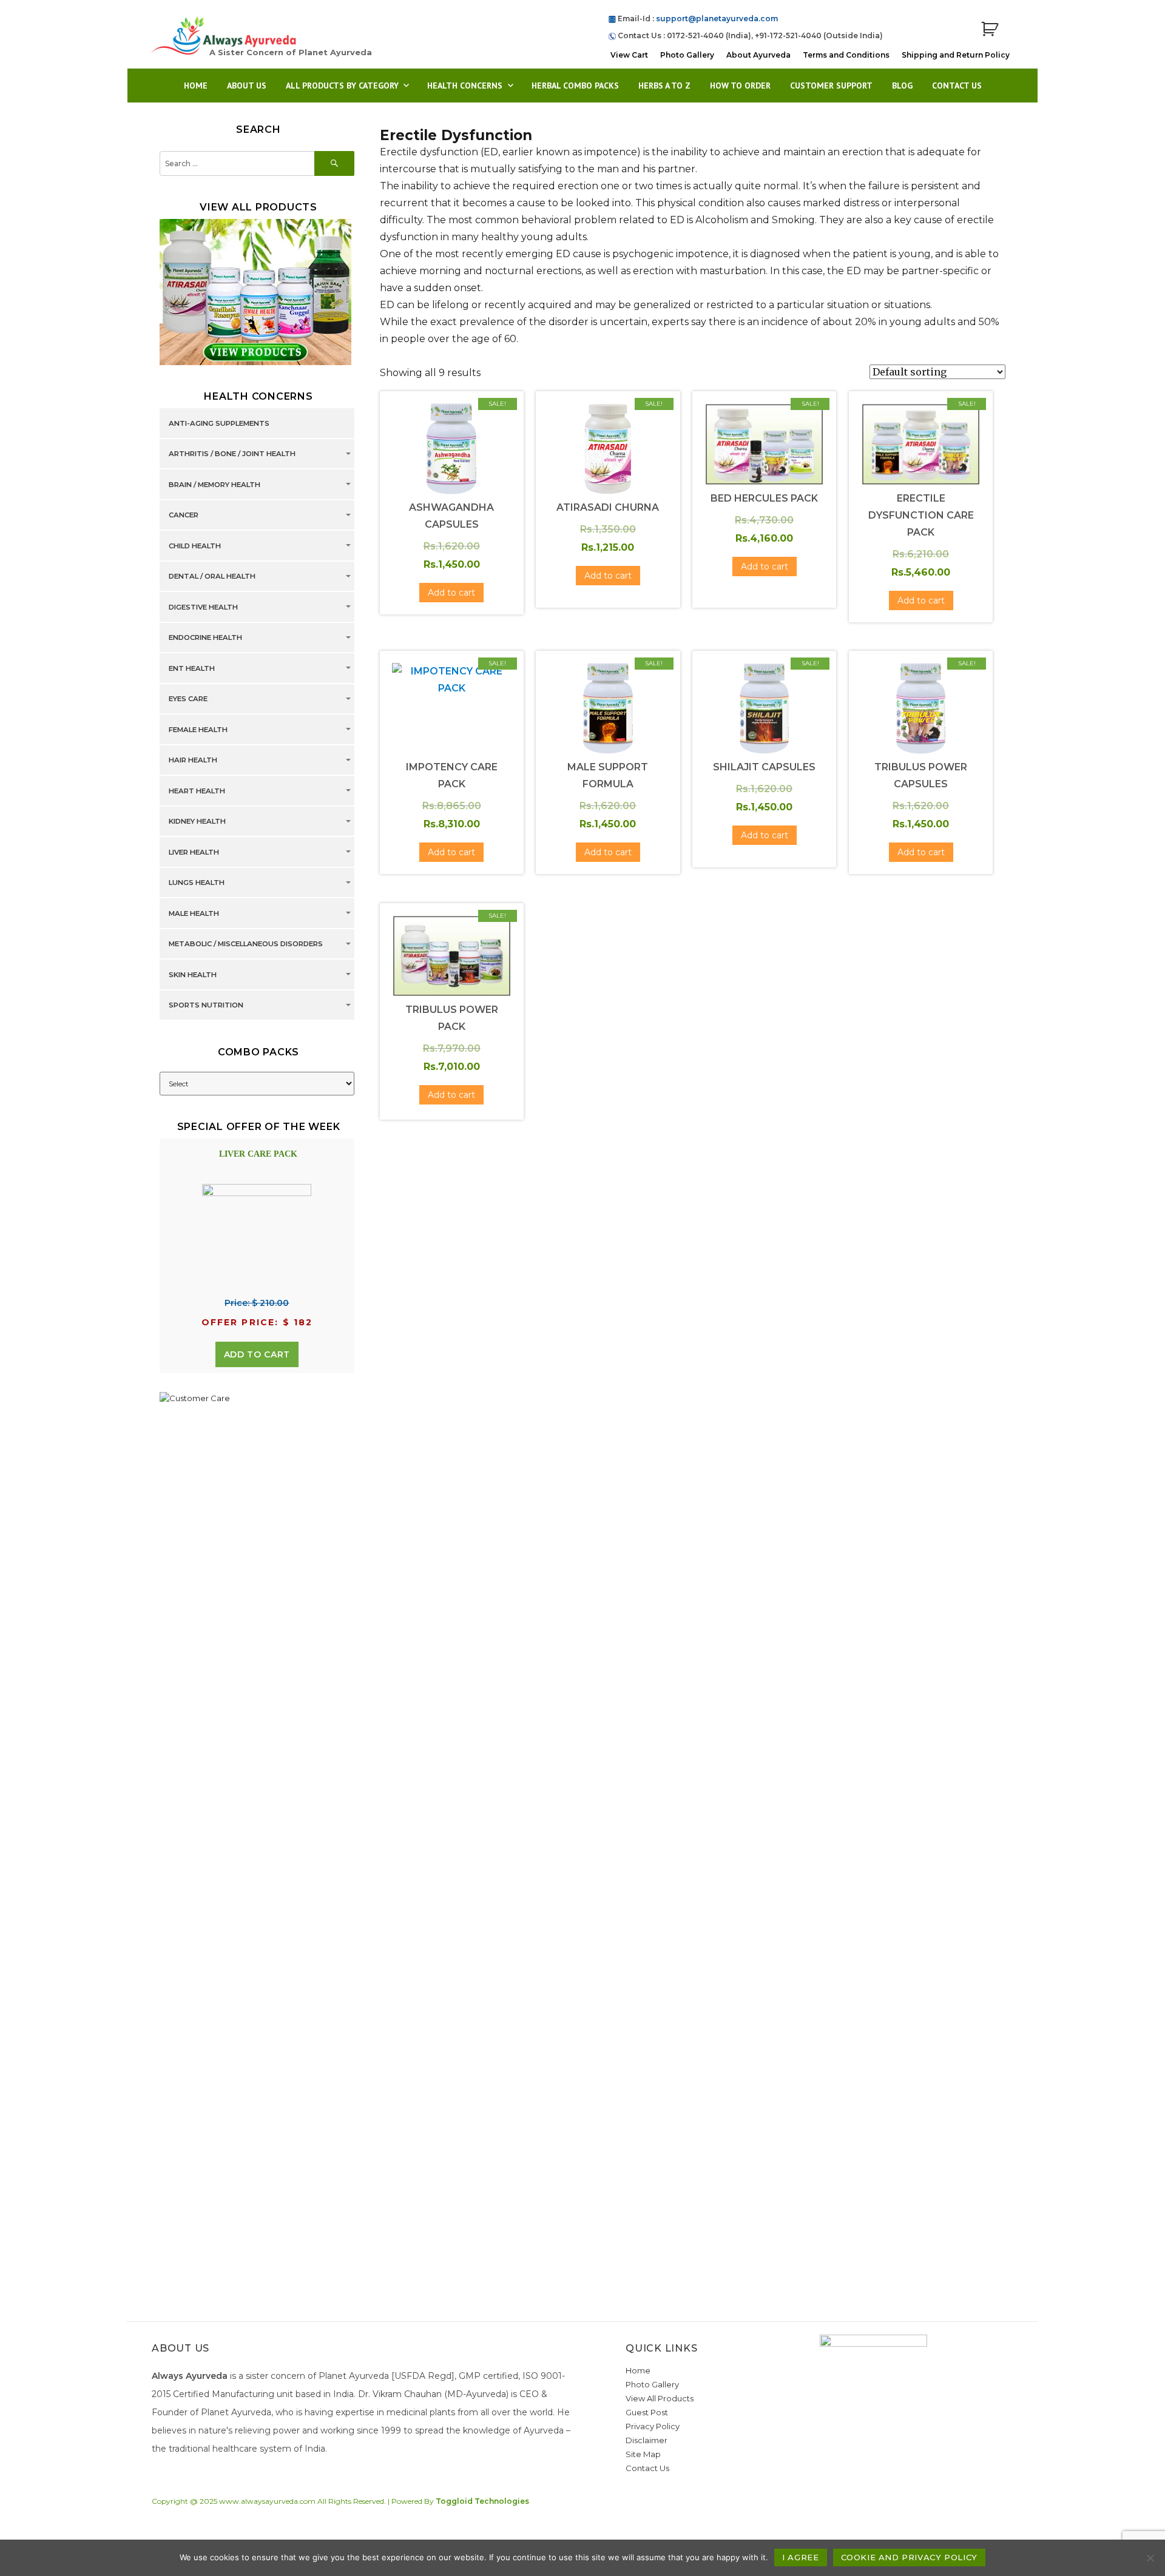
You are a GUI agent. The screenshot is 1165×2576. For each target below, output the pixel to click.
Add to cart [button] (451, 593)
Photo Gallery (687, 55)
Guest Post (647, 2412)
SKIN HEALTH (193, 975)
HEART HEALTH (197, 791)
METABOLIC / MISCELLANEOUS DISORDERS (246, 944)
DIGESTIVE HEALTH (203, 607)
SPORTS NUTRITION (206, 1006)
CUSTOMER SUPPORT (831, 86)
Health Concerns (465, 86)
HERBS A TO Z (664, 86)
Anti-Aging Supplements (219, 423)
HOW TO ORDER (740, 86)
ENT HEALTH (192, 668)
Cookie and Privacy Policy (909, 2557)
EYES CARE (188, 699)
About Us (247, 86)
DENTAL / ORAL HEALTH (212, 577)
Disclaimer (647, 2440)
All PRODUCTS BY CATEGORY (342, 86)
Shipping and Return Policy (956, 55)
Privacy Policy (653, 2426)
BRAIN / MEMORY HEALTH (214, 485)
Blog (902, 86)
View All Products (660, 2398)
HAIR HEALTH (193, 761)
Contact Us (957, 86)
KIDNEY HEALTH (197, 822)
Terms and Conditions (846, 55)
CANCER (184, 516)
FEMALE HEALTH (198, 730)
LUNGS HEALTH (197, 883)
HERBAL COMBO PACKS (575, 86)
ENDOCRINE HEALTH (205, 638)
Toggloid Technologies (482, 2501)
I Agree (800, 2557)
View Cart (629, 55)
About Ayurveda (758, 55)
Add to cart (257, 1354)
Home (196, 86)
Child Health (195, 546)
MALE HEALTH (194, 913)
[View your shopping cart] (990, 29)
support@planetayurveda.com (717, 18)
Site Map (643, 2454)
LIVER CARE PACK (258, 1154)
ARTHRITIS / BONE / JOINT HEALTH (232, 454)
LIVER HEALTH (194, 852)
